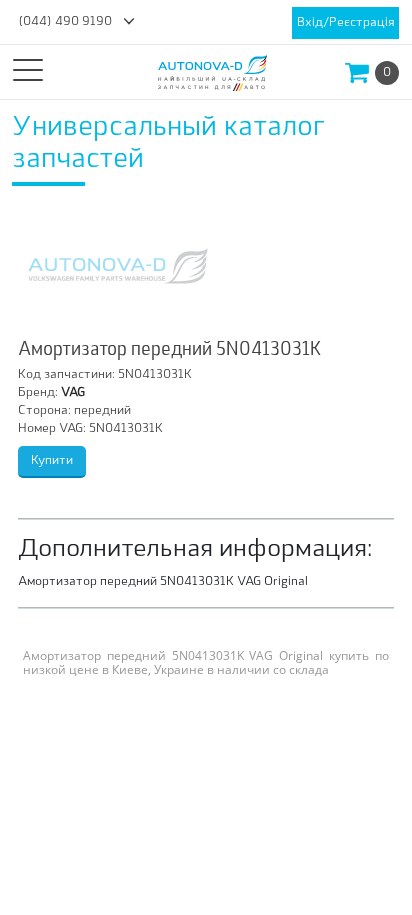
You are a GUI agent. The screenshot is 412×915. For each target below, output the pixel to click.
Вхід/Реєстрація (345, 23)
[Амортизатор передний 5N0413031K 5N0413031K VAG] (118, 266)
